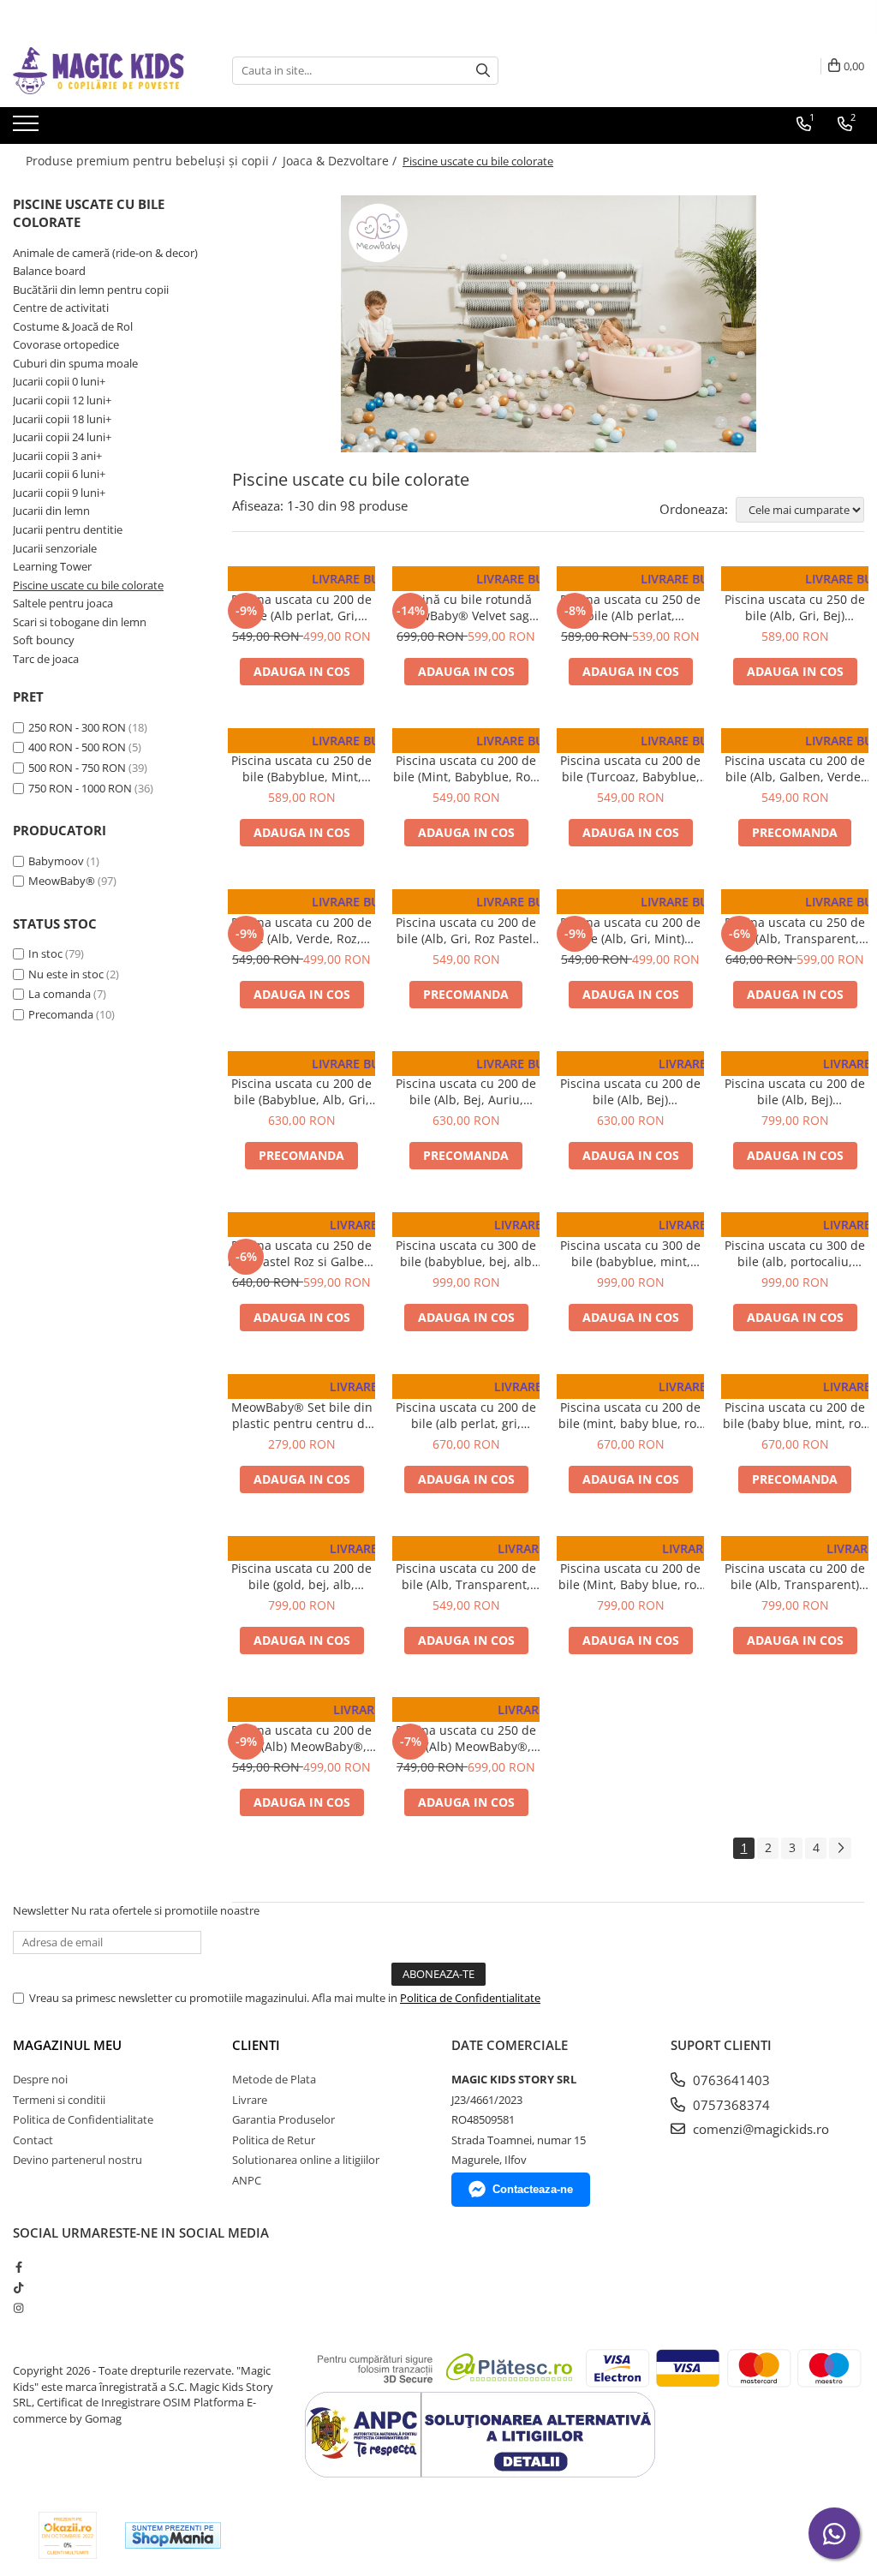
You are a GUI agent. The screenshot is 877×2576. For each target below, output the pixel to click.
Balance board (49, 271)
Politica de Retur (274, 2140)
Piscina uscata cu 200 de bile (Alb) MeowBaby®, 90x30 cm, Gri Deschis (301, 1738)
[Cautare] (483, 71)
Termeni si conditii (59, 2100)
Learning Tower (52, 566)
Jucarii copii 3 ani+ (57, 456)
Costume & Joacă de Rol (73, 326)
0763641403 (730, 2080)
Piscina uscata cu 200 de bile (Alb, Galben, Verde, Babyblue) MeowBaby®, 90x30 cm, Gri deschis (795, 768)
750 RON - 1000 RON (80, 788)
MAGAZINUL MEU (67, 2045)
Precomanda (61, 1014)
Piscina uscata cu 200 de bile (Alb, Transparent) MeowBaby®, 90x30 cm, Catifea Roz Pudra (795, 1576)
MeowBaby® (62, 881)
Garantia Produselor (283, 2119)
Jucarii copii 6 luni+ (59, 474)
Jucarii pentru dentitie (68, 529)
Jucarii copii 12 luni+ (62, 400)
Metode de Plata (274, 2079)
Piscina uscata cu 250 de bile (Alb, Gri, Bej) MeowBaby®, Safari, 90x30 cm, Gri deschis (795, 607)
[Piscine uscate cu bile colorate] (548, 324)
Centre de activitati (61, 308)
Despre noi (40, 2079)
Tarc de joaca (46, 659)
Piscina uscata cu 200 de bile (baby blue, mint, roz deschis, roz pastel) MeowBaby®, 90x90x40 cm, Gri (795, 1415)
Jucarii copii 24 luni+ (62, 437)
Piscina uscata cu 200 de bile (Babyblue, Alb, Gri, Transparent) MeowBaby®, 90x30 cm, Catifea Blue (301, 1091)
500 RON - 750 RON (77, 768)
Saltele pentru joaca (63, 603)
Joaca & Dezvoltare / (341, 161)
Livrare (250, 2100)
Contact (33, 2140)
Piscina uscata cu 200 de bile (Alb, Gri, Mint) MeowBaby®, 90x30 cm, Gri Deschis (630, 930)
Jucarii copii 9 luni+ (59, 493)
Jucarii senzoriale (55, 548)
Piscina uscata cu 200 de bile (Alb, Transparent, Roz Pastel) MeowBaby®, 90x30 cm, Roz (466, 1576)
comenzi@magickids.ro (759, 2129)
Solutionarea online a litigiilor (306, 2160)
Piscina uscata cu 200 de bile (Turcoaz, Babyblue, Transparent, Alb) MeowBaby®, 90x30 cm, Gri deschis (630, 768)
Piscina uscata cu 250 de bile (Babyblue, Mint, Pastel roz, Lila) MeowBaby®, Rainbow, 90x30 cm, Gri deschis (301, 768)
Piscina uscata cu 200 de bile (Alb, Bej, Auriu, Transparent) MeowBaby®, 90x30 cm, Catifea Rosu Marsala (466, 1091)
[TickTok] (18, 2287)
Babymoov (56, 861)
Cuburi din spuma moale (75, 363)
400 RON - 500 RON (77, 747)
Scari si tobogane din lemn (80, 622)
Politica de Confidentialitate (470, 1998)
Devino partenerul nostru (78, 2160)
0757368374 (730, 2105)
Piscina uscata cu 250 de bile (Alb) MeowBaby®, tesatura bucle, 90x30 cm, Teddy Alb (466, 1738)
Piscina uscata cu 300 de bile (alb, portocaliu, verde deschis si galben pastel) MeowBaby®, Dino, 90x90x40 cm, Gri (795, 1253)
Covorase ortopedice (66, 344)
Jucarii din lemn (51, 511)
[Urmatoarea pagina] (840, 1848)
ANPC (247, 2180)
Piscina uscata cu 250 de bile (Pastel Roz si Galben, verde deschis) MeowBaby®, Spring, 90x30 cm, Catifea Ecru (301, 1253)
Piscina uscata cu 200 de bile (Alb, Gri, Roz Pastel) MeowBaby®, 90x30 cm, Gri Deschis (466, 930)
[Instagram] (18, 2308)
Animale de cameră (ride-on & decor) (105, 253)
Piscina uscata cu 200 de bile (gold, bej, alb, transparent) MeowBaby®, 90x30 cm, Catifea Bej (301, 1576)
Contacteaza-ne (533, 2189)
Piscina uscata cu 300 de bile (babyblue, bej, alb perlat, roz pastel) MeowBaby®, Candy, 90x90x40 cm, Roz (466, 1253)
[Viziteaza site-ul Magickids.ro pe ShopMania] (173, 2535)
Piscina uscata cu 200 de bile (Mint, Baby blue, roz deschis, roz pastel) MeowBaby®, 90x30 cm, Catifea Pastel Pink (630, 1576)
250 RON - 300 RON (77, 727)
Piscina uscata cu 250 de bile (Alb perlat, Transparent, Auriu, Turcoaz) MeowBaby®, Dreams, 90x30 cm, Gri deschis (630, 607)
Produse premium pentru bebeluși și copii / (153, 161)
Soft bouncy (44, 640)
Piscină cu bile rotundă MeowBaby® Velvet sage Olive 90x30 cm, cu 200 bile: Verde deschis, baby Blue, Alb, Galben (466, 607)
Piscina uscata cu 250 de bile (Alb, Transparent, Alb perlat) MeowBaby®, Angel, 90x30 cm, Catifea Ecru (795, 930)
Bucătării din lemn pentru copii (91, 290)
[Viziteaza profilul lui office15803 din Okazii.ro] (68, 2535)
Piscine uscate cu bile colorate (88, 585)
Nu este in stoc (66, 974)
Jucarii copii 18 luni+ (62, 419)
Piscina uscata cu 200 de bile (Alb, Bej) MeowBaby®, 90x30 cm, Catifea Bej (630, 1091)
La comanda (60, 994)
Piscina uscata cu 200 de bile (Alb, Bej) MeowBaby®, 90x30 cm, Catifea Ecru (795, 1091)
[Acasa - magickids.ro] (98, 71)
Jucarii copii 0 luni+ (59, 381)
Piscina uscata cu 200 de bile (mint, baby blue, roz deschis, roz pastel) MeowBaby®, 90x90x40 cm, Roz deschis (630, 1415)
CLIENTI (256, 2045)
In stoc (45, 953)
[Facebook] (18, 2267)
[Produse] (28, 129)
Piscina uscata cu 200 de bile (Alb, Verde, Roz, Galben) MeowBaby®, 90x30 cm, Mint (301, 930)
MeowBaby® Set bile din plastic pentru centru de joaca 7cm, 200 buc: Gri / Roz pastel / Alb (302, 1415)
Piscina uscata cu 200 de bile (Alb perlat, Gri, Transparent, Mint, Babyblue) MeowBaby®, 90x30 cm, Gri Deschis (301, 607)
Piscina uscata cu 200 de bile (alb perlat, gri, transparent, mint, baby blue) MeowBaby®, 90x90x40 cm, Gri (466, 1415)
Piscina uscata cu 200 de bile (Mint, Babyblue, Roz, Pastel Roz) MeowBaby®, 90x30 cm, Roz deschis (466, 768)
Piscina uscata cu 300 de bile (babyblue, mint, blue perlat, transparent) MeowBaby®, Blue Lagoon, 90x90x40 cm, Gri (630, 1253)
